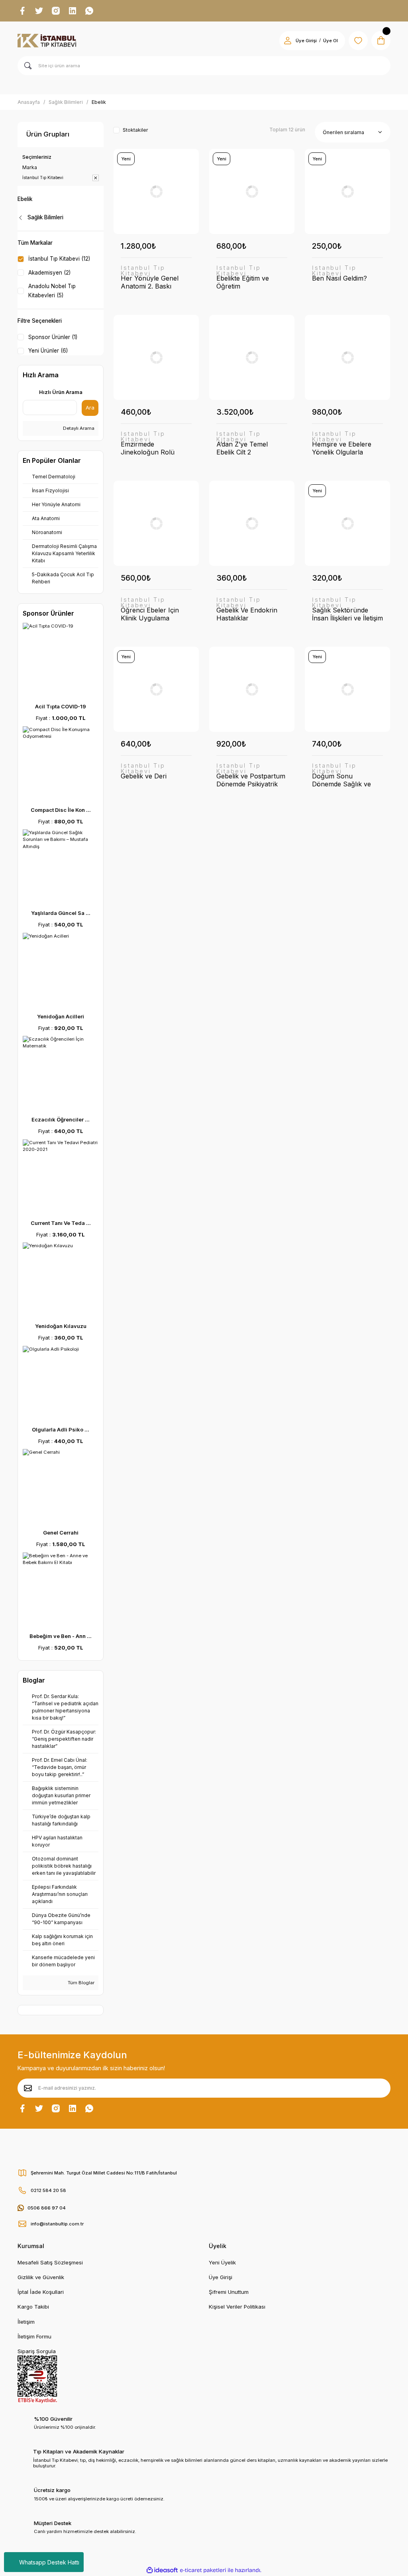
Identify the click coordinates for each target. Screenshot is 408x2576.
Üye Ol (331, 41)
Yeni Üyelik (222, 2262)
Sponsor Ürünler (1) (53, 337)
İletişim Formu (34, 2336)
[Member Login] (288, 41)
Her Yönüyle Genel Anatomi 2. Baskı (150, 282)
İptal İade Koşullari (41, 2292)
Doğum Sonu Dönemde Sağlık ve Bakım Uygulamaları (342, 780)
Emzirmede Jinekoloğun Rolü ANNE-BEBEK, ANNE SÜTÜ (154, 448)
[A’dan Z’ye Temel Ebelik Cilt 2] (252, 357)
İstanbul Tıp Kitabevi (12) (59, 259)
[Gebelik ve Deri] (156, 689)
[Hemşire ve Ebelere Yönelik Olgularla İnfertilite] (347, 357)
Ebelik (99, 102)
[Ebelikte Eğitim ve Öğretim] (252, 191)
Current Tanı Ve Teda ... (61, 1223)
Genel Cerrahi (61, 1533)
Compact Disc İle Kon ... (61, 810)
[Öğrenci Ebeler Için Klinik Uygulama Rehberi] (156, 523)
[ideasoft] (162, 2570)
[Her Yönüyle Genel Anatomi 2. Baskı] (156, 191)
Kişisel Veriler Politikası (237, 2307)
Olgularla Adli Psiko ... (61, 1429)
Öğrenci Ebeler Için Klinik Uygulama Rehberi (150, 614)
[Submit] (28, 2088)
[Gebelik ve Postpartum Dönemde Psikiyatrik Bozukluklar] (252, 689)
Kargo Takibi (33, 2307)
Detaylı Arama (78, 428)
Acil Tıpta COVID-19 (61, 706)
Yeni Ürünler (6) (48, 351)
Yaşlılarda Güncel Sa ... (61, 913)
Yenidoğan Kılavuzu (61, 1326)
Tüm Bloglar (80, 1983)
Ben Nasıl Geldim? (339, 278)
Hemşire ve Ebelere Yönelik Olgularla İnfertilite (342, 448)
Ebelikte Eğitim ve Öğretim (243, 282)
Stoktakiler (135, 130)
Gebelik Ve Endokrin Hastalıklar (247, 614)
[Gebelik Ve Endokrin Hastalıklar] (252, 523)
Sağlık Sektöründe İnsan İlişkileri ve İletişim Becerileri (347, 614)
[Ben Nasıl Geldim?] (347, 191)
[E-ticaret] (203, 2570)
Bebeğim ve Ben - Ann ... (61, 1636)
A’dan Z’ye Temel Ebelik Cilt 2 (242, 448)
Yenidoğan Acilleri (61, 1016)
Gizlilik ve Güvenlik (41, 2277)
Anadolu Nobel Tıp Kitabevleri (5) (52, 291)
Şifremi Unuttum (229, 2292)
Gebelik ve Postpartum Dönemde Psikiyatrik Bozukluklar (251, 780)
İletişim (26, 2322)
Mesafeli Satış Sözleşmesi (50, 2262)
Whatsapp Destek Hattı (49, 2562)
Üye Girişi (306, 41)
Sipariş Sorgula (37, 2351)
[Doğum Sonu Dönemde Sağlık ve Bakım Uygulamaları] (347, 689)
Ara (90, 408)
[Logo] (47, 41)
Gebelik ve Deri (144, 776)
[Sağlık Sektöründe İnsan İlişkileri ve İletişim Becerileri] (347, 523)
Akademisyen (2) (49, 273)
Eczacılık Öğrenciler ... (61, 1119)
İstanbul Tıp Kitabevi (143, 271)
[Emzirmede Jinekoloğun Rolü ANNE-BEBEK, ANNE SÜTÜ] (156, 357)
